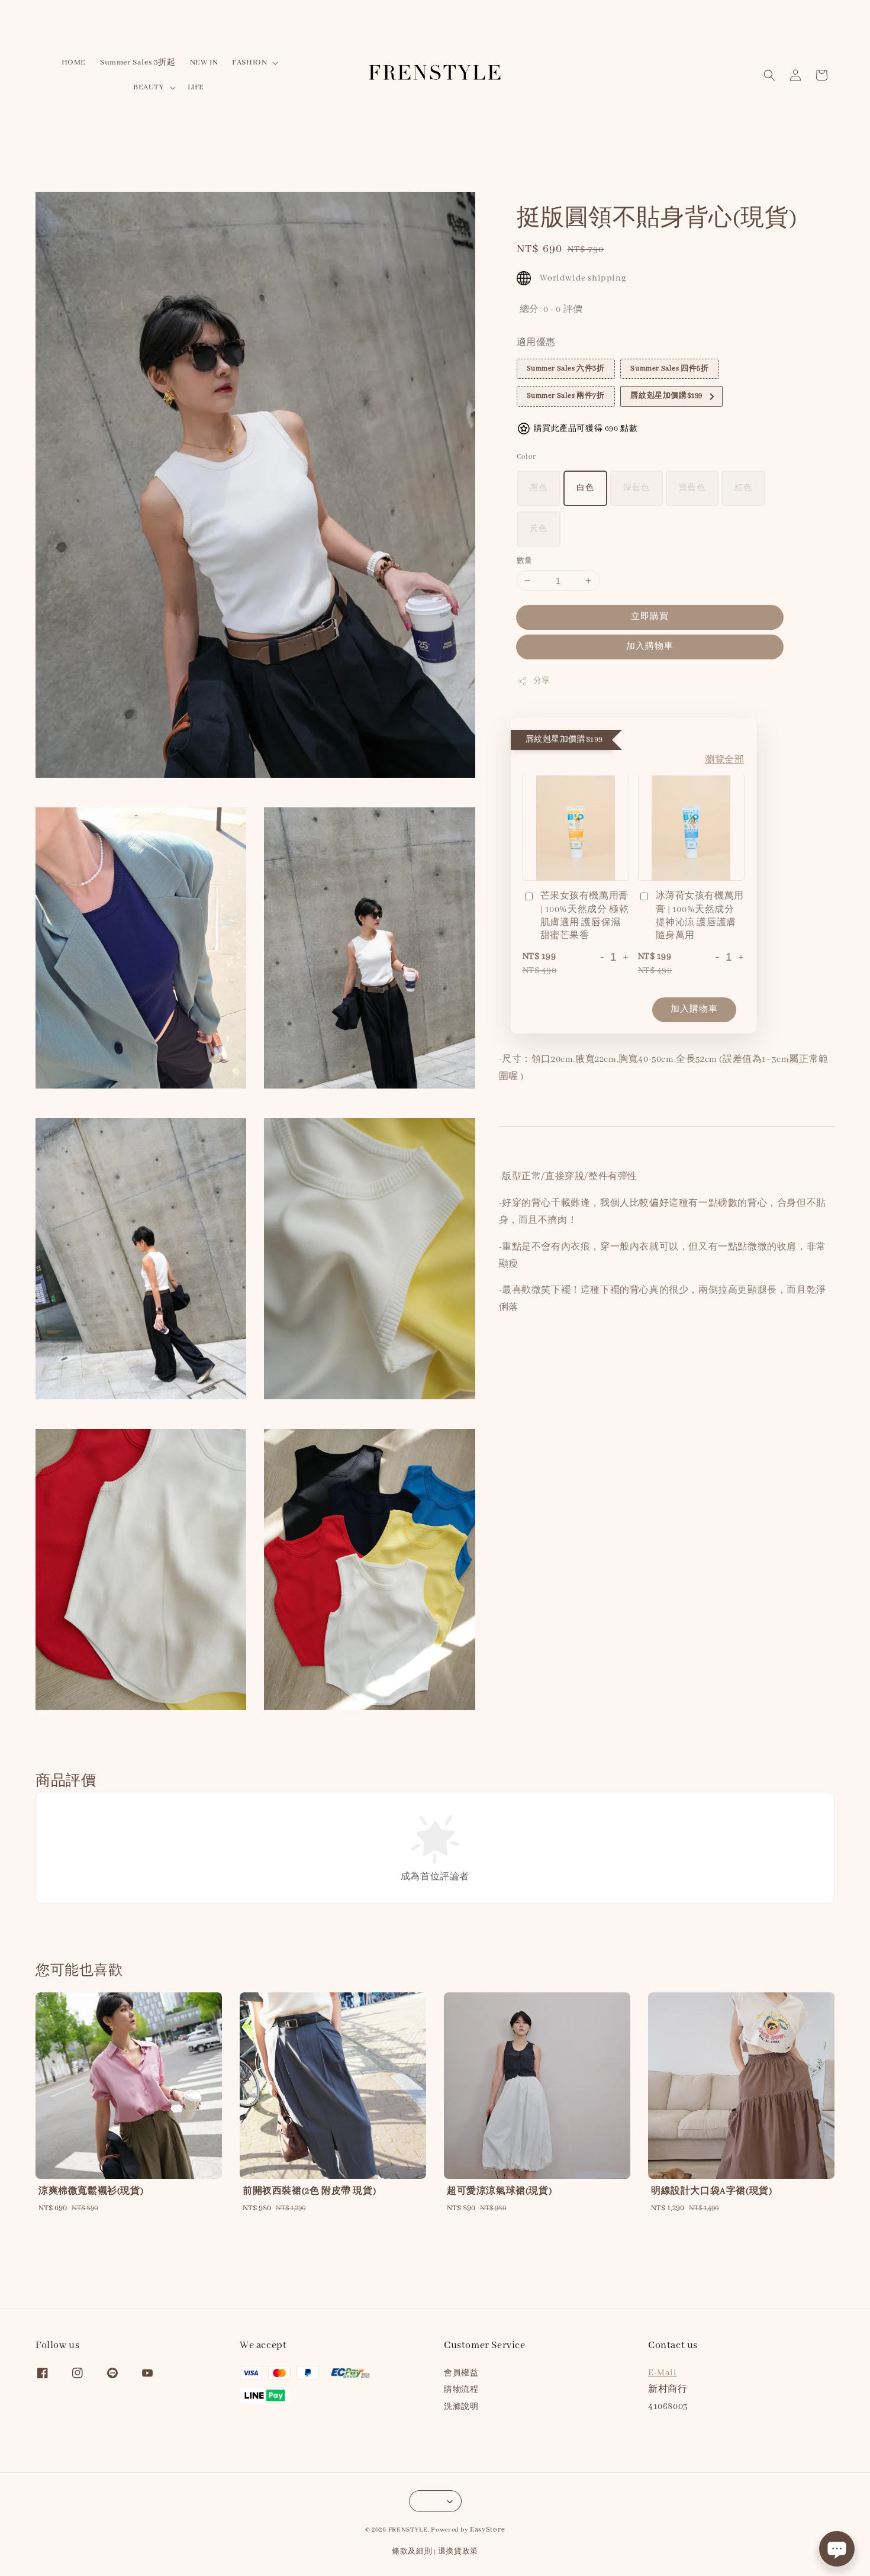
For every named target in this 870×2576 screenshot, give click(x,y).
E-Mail (663, 2373)
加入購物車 (650, 646)
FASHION (249, 62)
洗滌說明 (461, 2407)
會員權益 (461, 2373)
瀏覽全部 (724, 761)
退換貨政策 (458, 2551)
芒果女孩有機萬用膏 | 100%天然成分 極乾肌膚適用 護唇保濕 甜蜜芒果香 (585, 917)
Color (526, 457)
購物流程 (461, 2390)
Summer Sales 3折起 (138, 62)
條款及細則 (412, 2551)
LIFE (196, 87)
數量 (525, 561)
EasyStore (487, 2530)
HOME (74, 62)
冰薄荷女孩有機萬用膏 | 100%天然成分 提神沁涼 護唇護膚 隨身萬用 (700, 917)
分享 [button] (542, 681)
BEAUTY (149, 87)
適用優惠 (536, 343)
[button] (769, 75)
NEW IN (204, 62)
